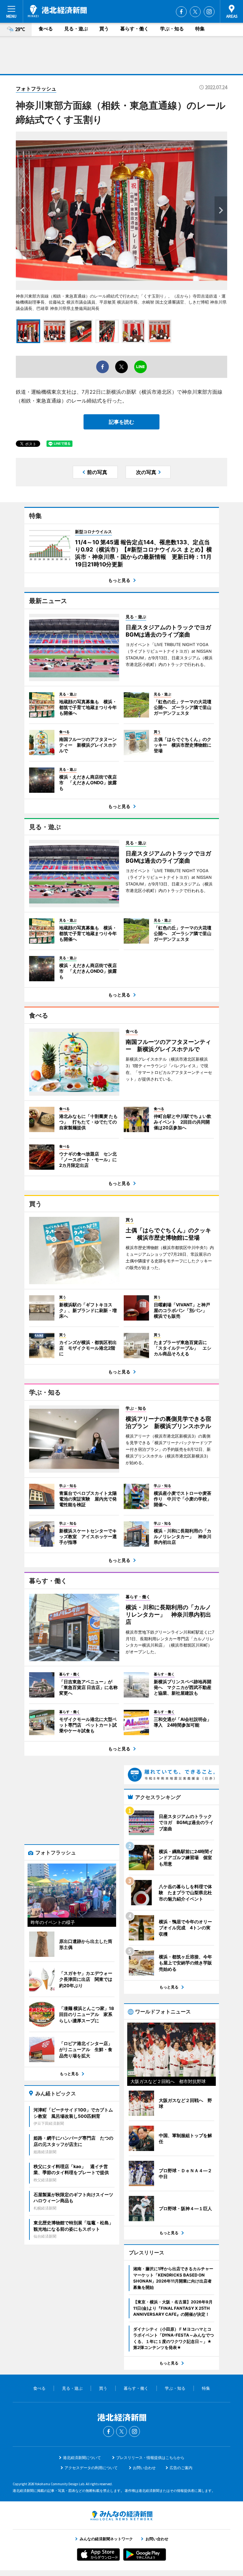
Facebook (181, 12)
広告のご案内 (181, 2468)
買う (104, 29)
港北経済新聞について (82, 2458)
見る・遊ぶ (76, 29)
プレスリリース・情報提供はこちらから (150, 2458)
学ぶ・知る (172, 29)
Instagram (209, 12)
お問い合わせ (144, 2468)
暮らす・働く (134, 29)
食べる (46, 29)
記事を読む (121, 422)
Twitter (195, 12)
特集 (200, 29)
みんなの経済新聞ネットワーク (121, 2516)
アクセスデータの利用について (91, 2468)
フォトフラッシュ (36, 89)
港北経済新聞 (57, 11)
